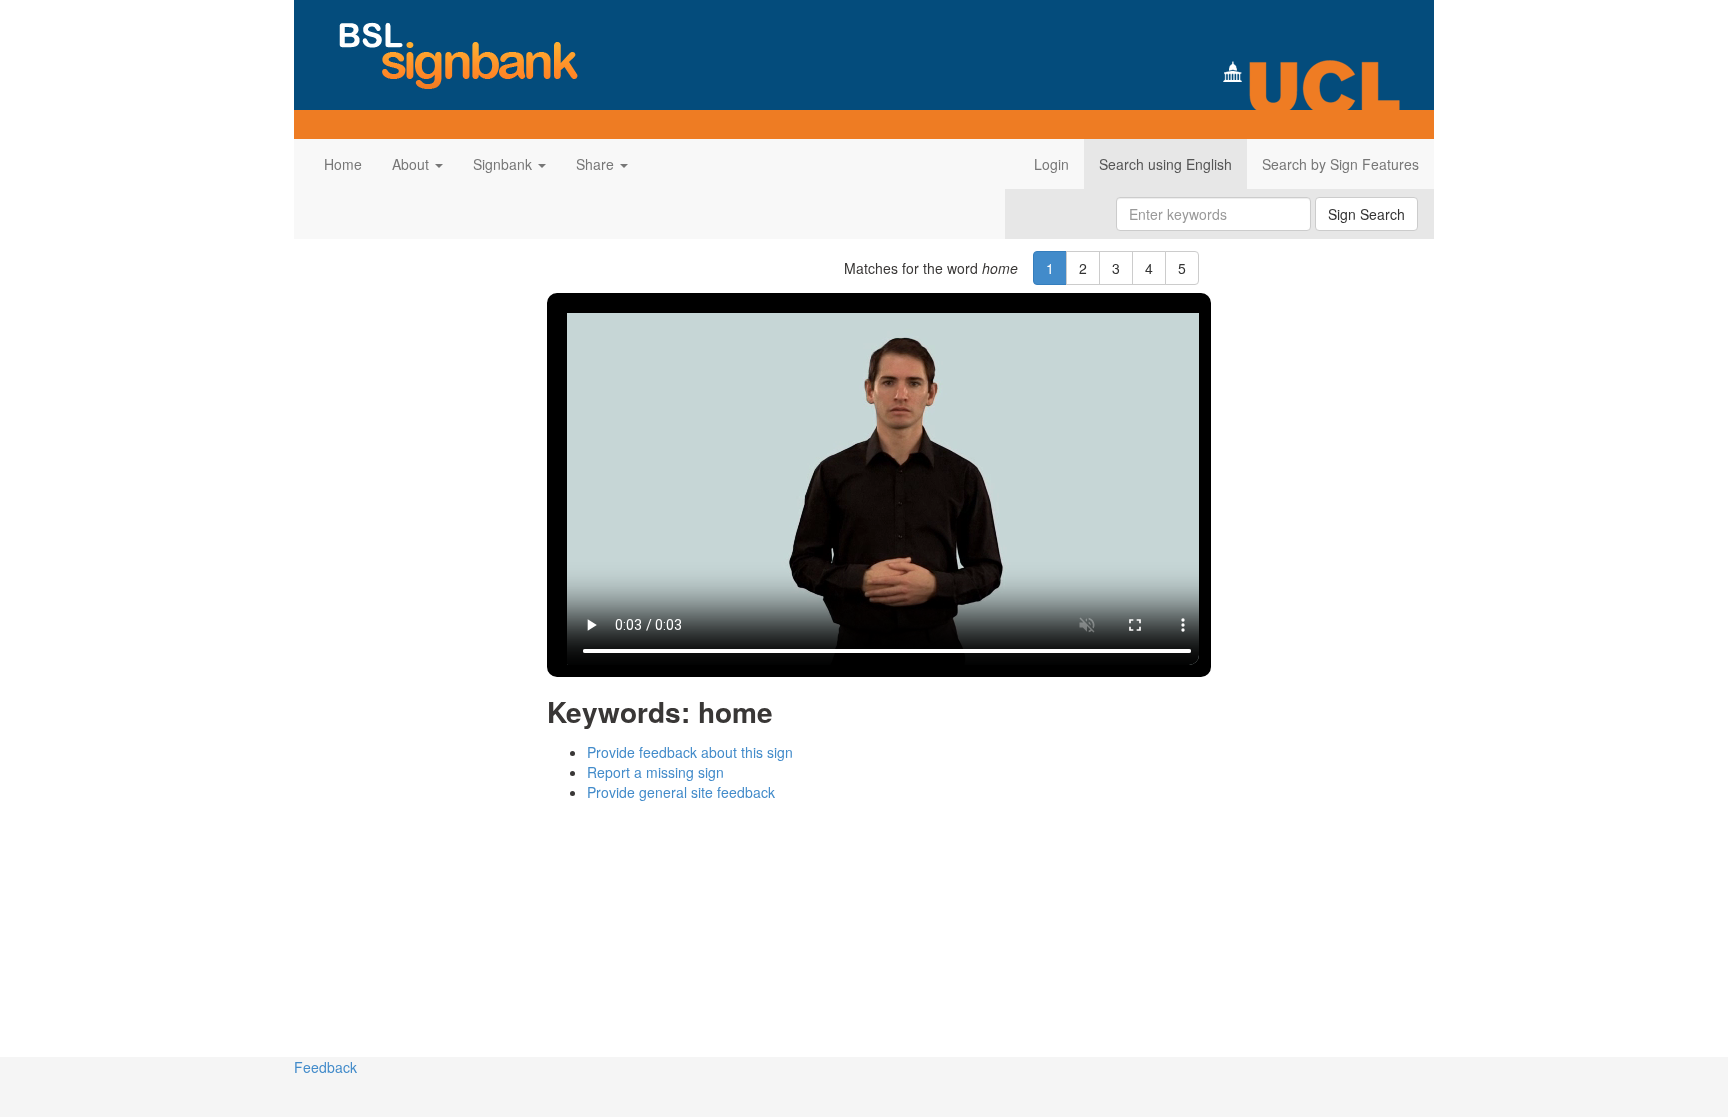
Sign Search (1366, 214)
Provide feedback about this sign (690, 752)
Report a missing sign (655, 772)
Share (597, 164)
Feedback (325, 1067)
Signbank (504, 164)
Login (1051, 164)
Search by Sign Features (1340, 164)
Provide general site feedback (681, 792)
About (412, 164)
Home (343, 164)
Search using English (1165, 164)
